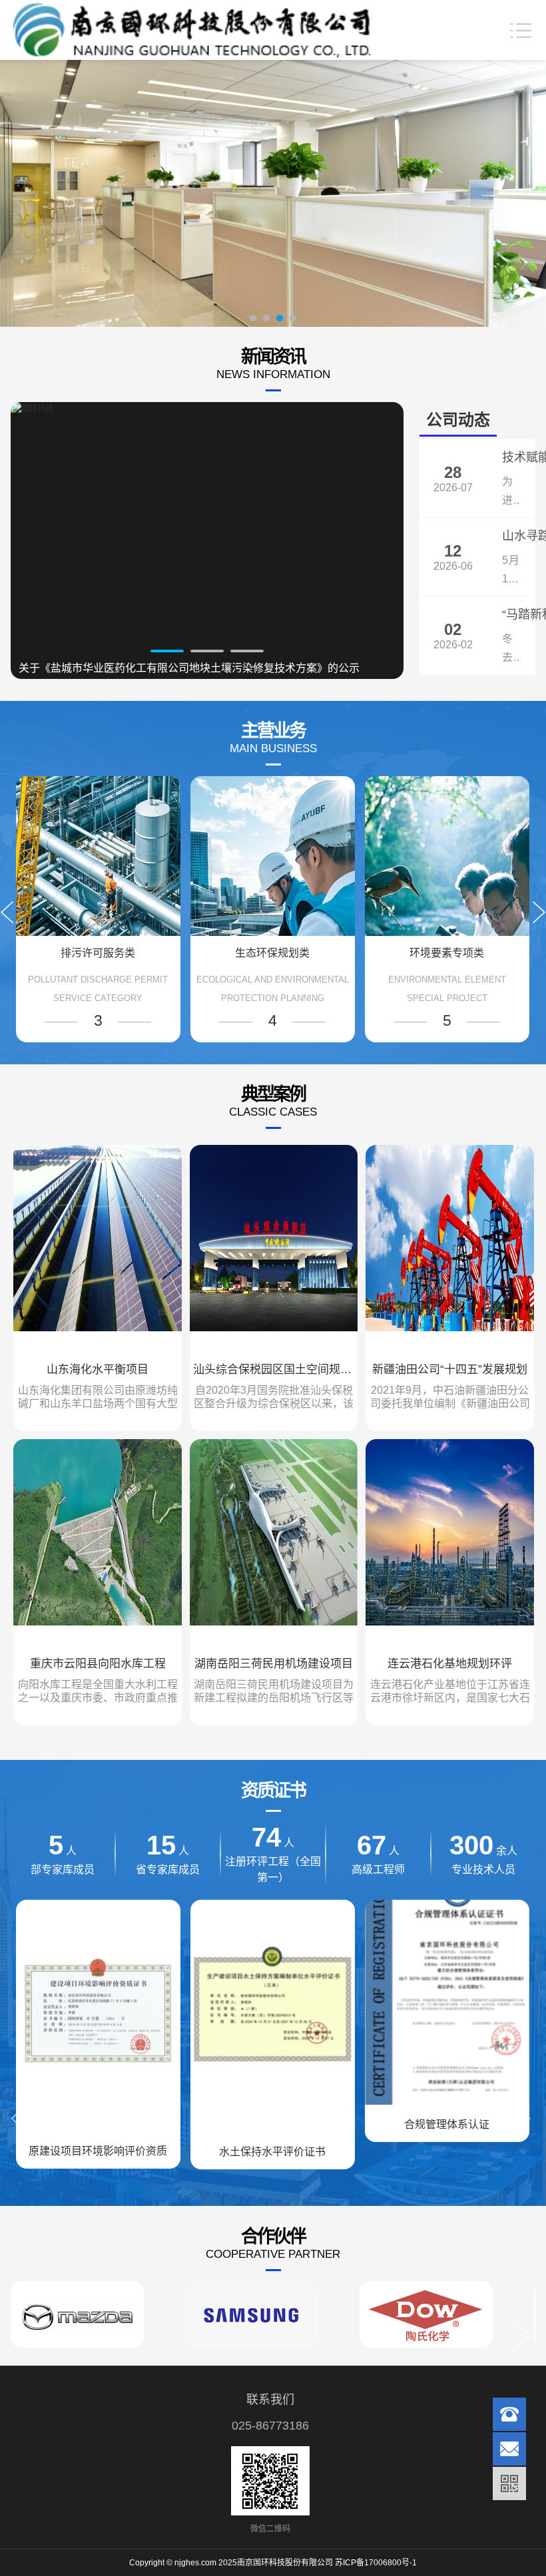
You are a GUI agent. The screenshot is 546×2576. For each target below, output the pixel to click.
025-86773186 (270, 2426)
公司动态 (458, 420)
